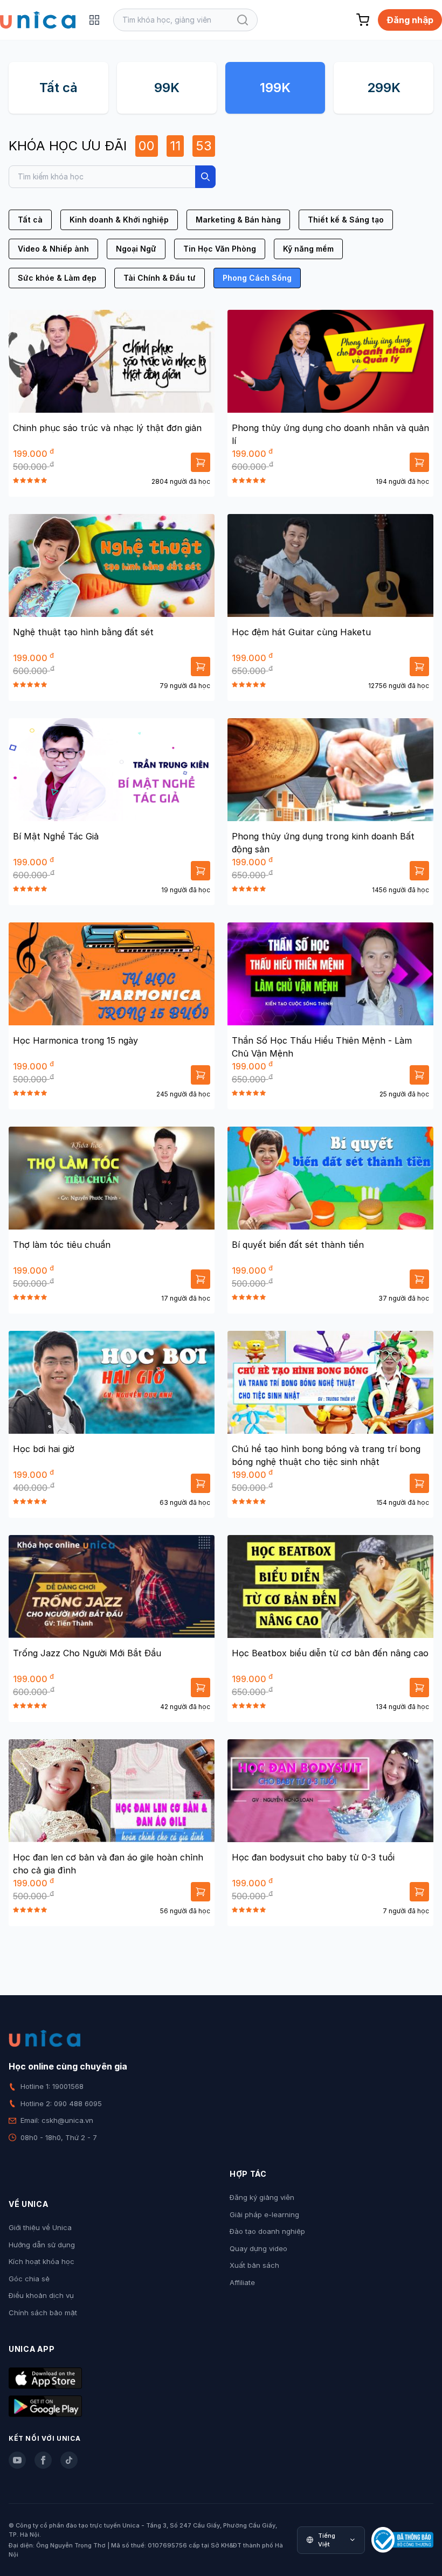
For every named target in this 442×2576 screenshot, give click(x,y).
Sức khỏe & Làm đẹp (57, 278)
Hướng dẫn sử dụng (42, 2245)
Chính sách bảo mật (43, 2313)
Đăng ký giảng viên (262, 2197)
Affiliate (242, 2282)
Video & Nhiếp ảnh (53, 249)
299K (384, 88)
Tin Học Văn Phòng (220, 249)
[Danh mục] (94, 20)
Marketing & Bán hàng (238, 220)
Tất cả (58, 88)
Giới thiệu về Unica (40, 2227)
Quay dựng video (258, 2248)
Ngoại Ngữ (136, 249)
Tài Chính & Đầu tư (160, 278)
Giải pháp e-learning (264, 2214)
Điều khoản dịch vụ (41, 2295)
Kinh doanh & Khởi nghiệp (119, 220)
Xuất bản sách (254, 2265)
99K (167, 88)
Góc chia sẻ (29, 2279)
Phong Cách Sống (257, 278)
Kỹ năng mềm (308, 249)
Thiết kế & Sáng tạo (346, 220)
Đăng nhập (410, 20)
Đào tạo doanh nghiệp (267, 2231)
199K (275, 88)
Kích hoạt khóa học (42, 2261)
